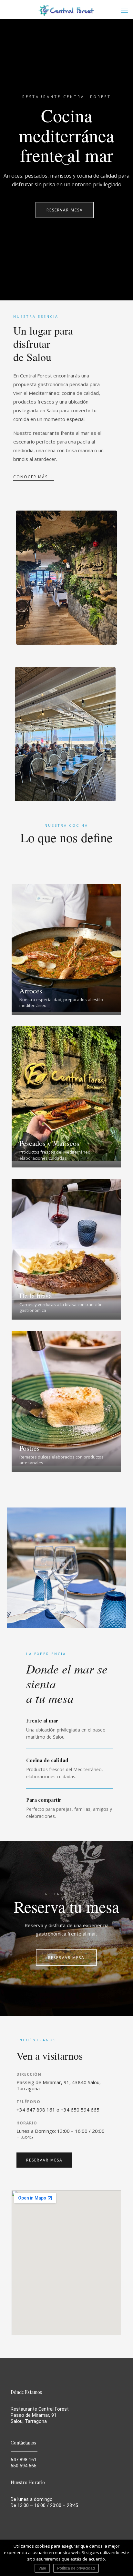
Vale (42, 2568)
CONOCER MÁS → (34, 477)
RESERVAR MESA (65, 210)
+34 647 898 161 (36, 2110)
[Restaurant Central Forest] (66, 10)
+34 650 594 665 (80, 2110)
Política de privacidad (76, 2568)
